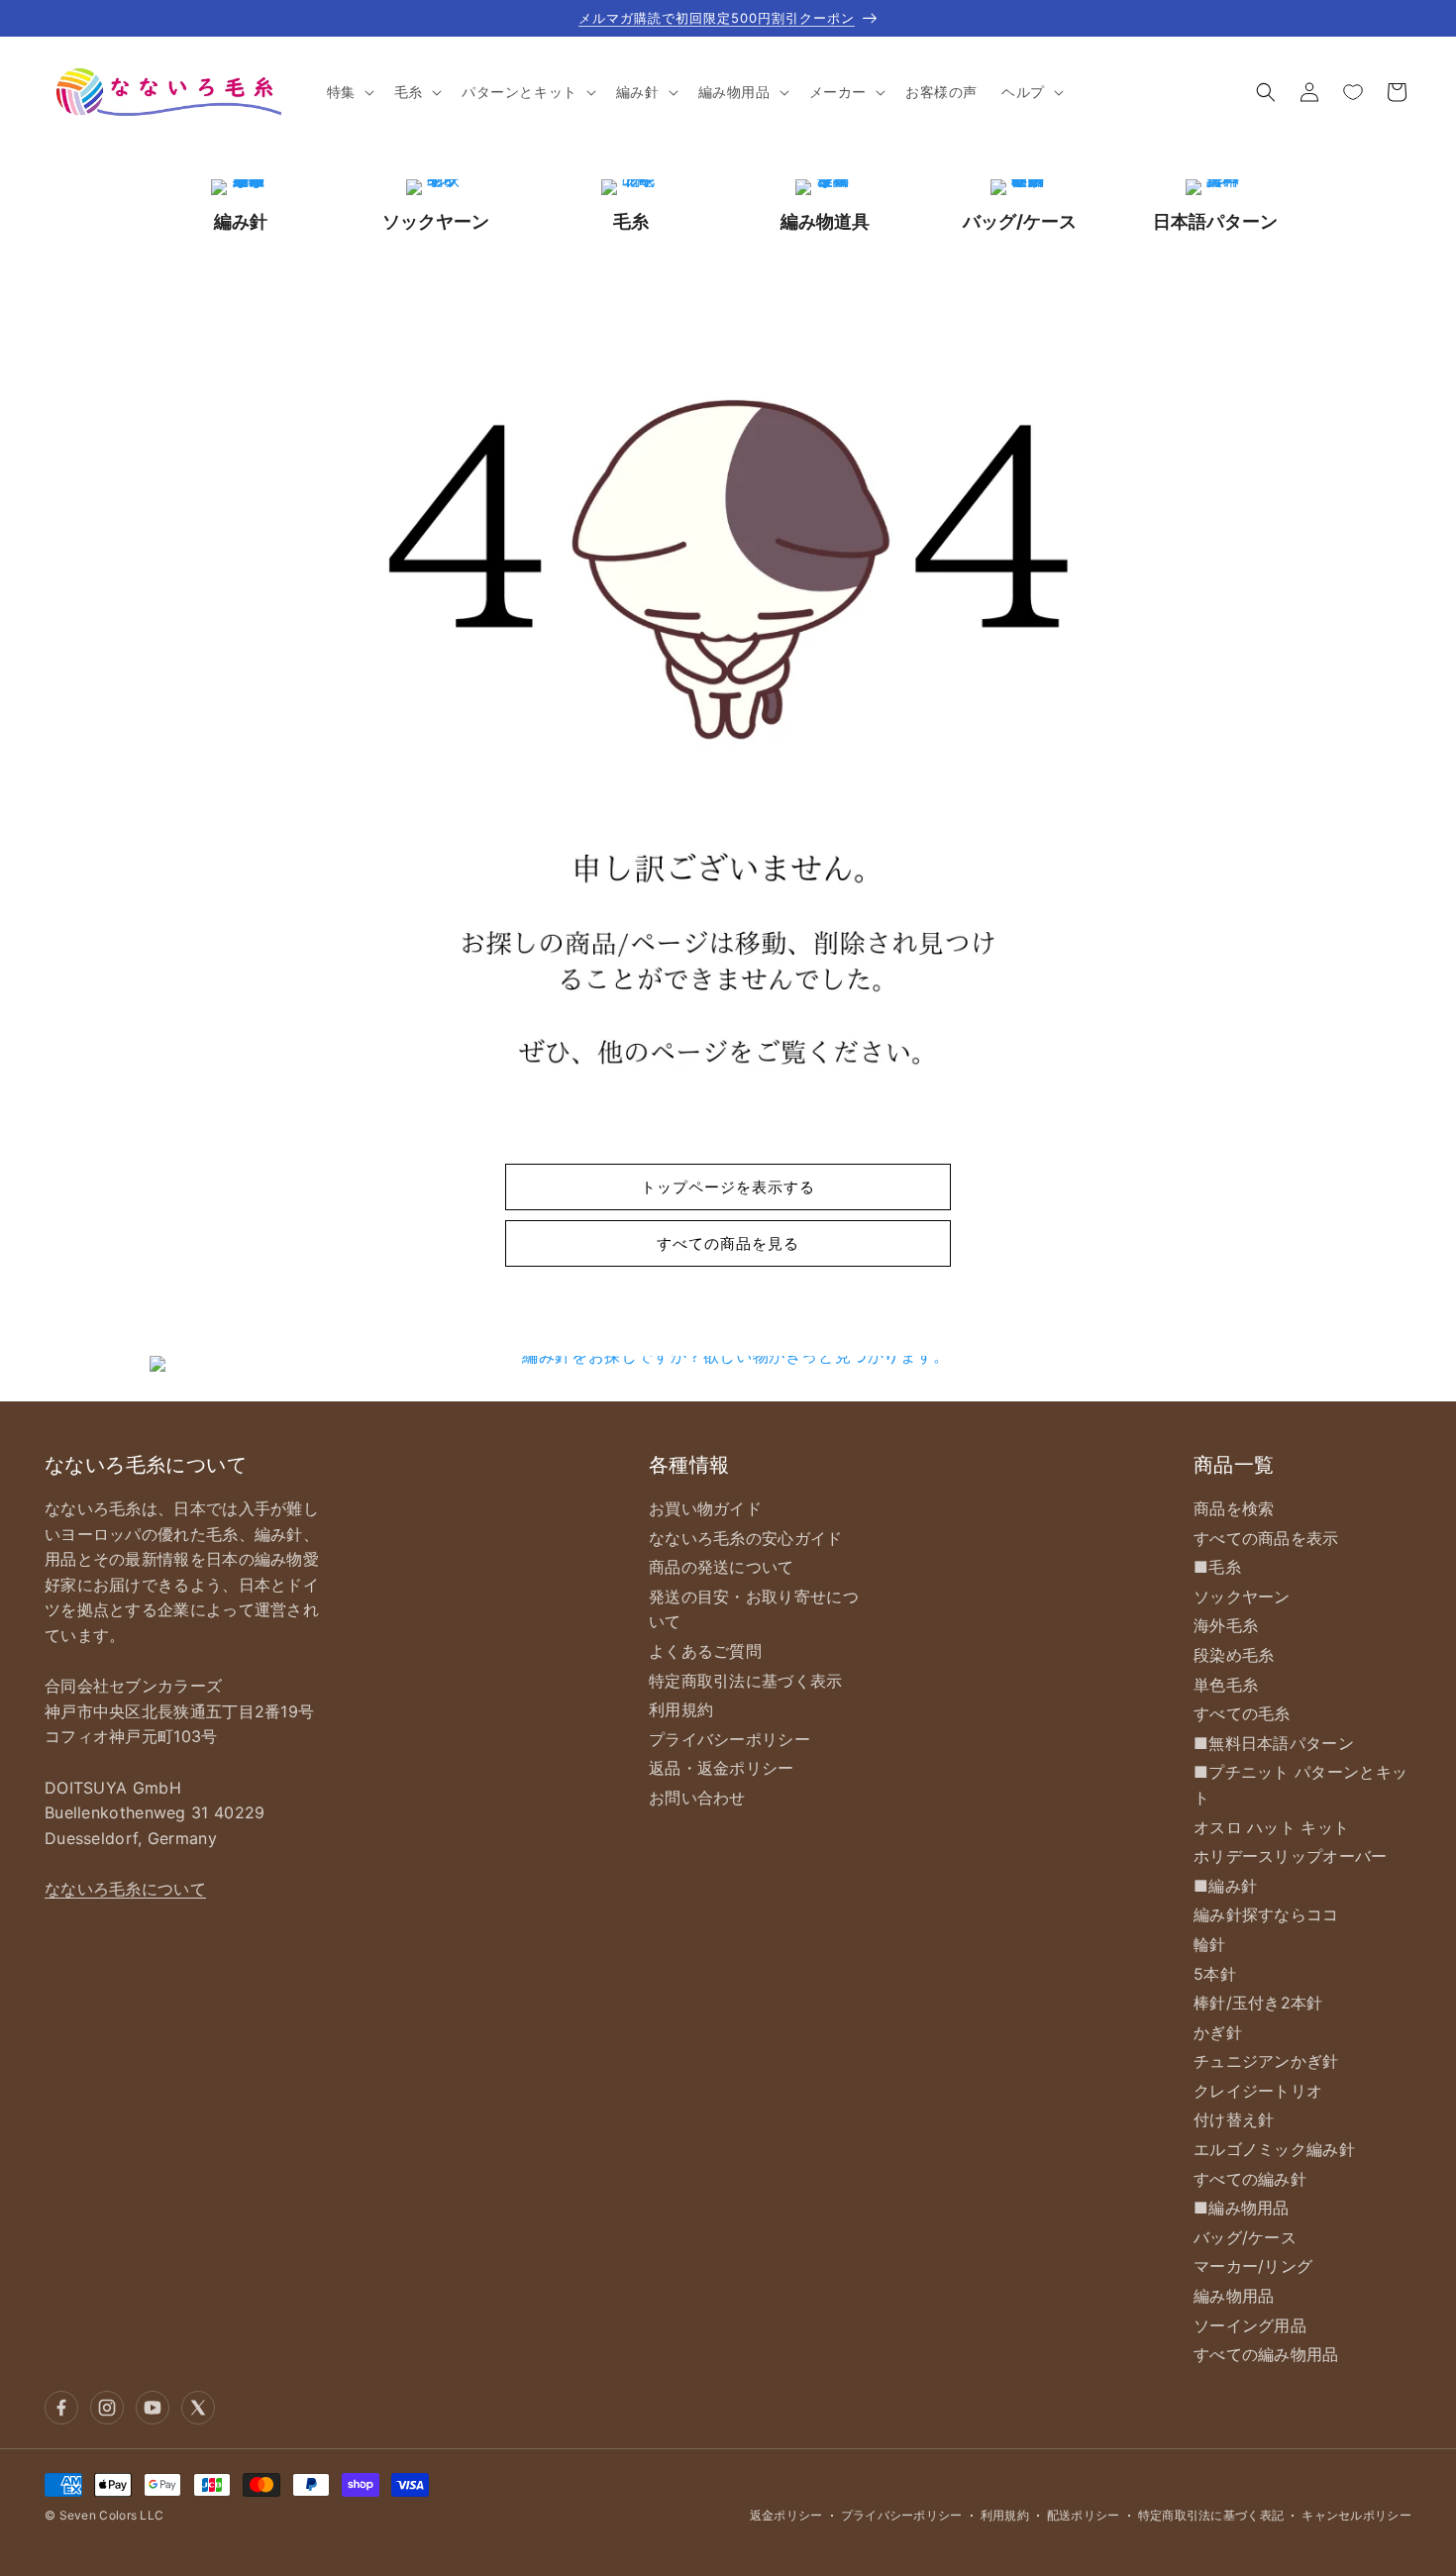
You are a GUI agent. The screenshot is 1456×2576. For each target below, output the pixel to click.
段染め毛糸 (1234, 1655)
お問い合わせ (697, 1798)
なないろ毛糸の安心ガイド (746, 1538)
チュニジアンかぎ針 (1266, 2061)
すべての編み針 (1250, 2179)
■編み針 (1225, 1886)
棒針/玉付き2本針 (1258, 2003)
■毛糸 (1217, 1567)
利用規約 (681, 1709)
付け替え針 (1234, 2119)
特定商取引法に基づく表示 (746, 1681)
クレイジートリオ (1258, 2091)
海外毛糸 (1226, 1625)
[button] (349, 92)
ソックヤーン (1242, 1597)
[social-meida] (61, 2408)
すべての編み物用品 (1266, 2354)
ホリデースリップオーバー (1291, 1856)
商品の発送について (722, 1567)
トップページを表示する (728, 1187)
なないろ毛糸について (125, 1889)
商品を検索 (1234, 1508)
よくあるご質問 (705, 1651)
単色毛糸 (1226, 1685)
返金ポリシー (786, 2515)
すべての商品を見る (728, 1243)
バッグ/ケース (1245, 2237)
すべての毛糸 (1242, 1713)
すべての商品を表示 (1266, 1538)
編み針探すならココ (1266, 1914)
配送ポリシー (1084, 2515)
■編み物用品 (1242, 2208)
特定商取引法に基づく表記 (1211, 2515)
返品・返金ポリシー (722, 1768)
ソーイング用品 (1250, 2325)
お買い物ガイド (705, 1508)
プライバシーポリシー (729, 1739)
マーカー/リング (1253, 2266)
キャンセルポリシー (1356, 2515)
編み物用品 (1234, 2296)
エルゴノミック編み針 (1274, 2149)
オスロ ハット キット (1271, 1827)
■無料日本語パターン (1274, 1743)
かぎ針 (1218, 2032)
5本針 (1215, 1974)
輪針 (1210, 1944)
